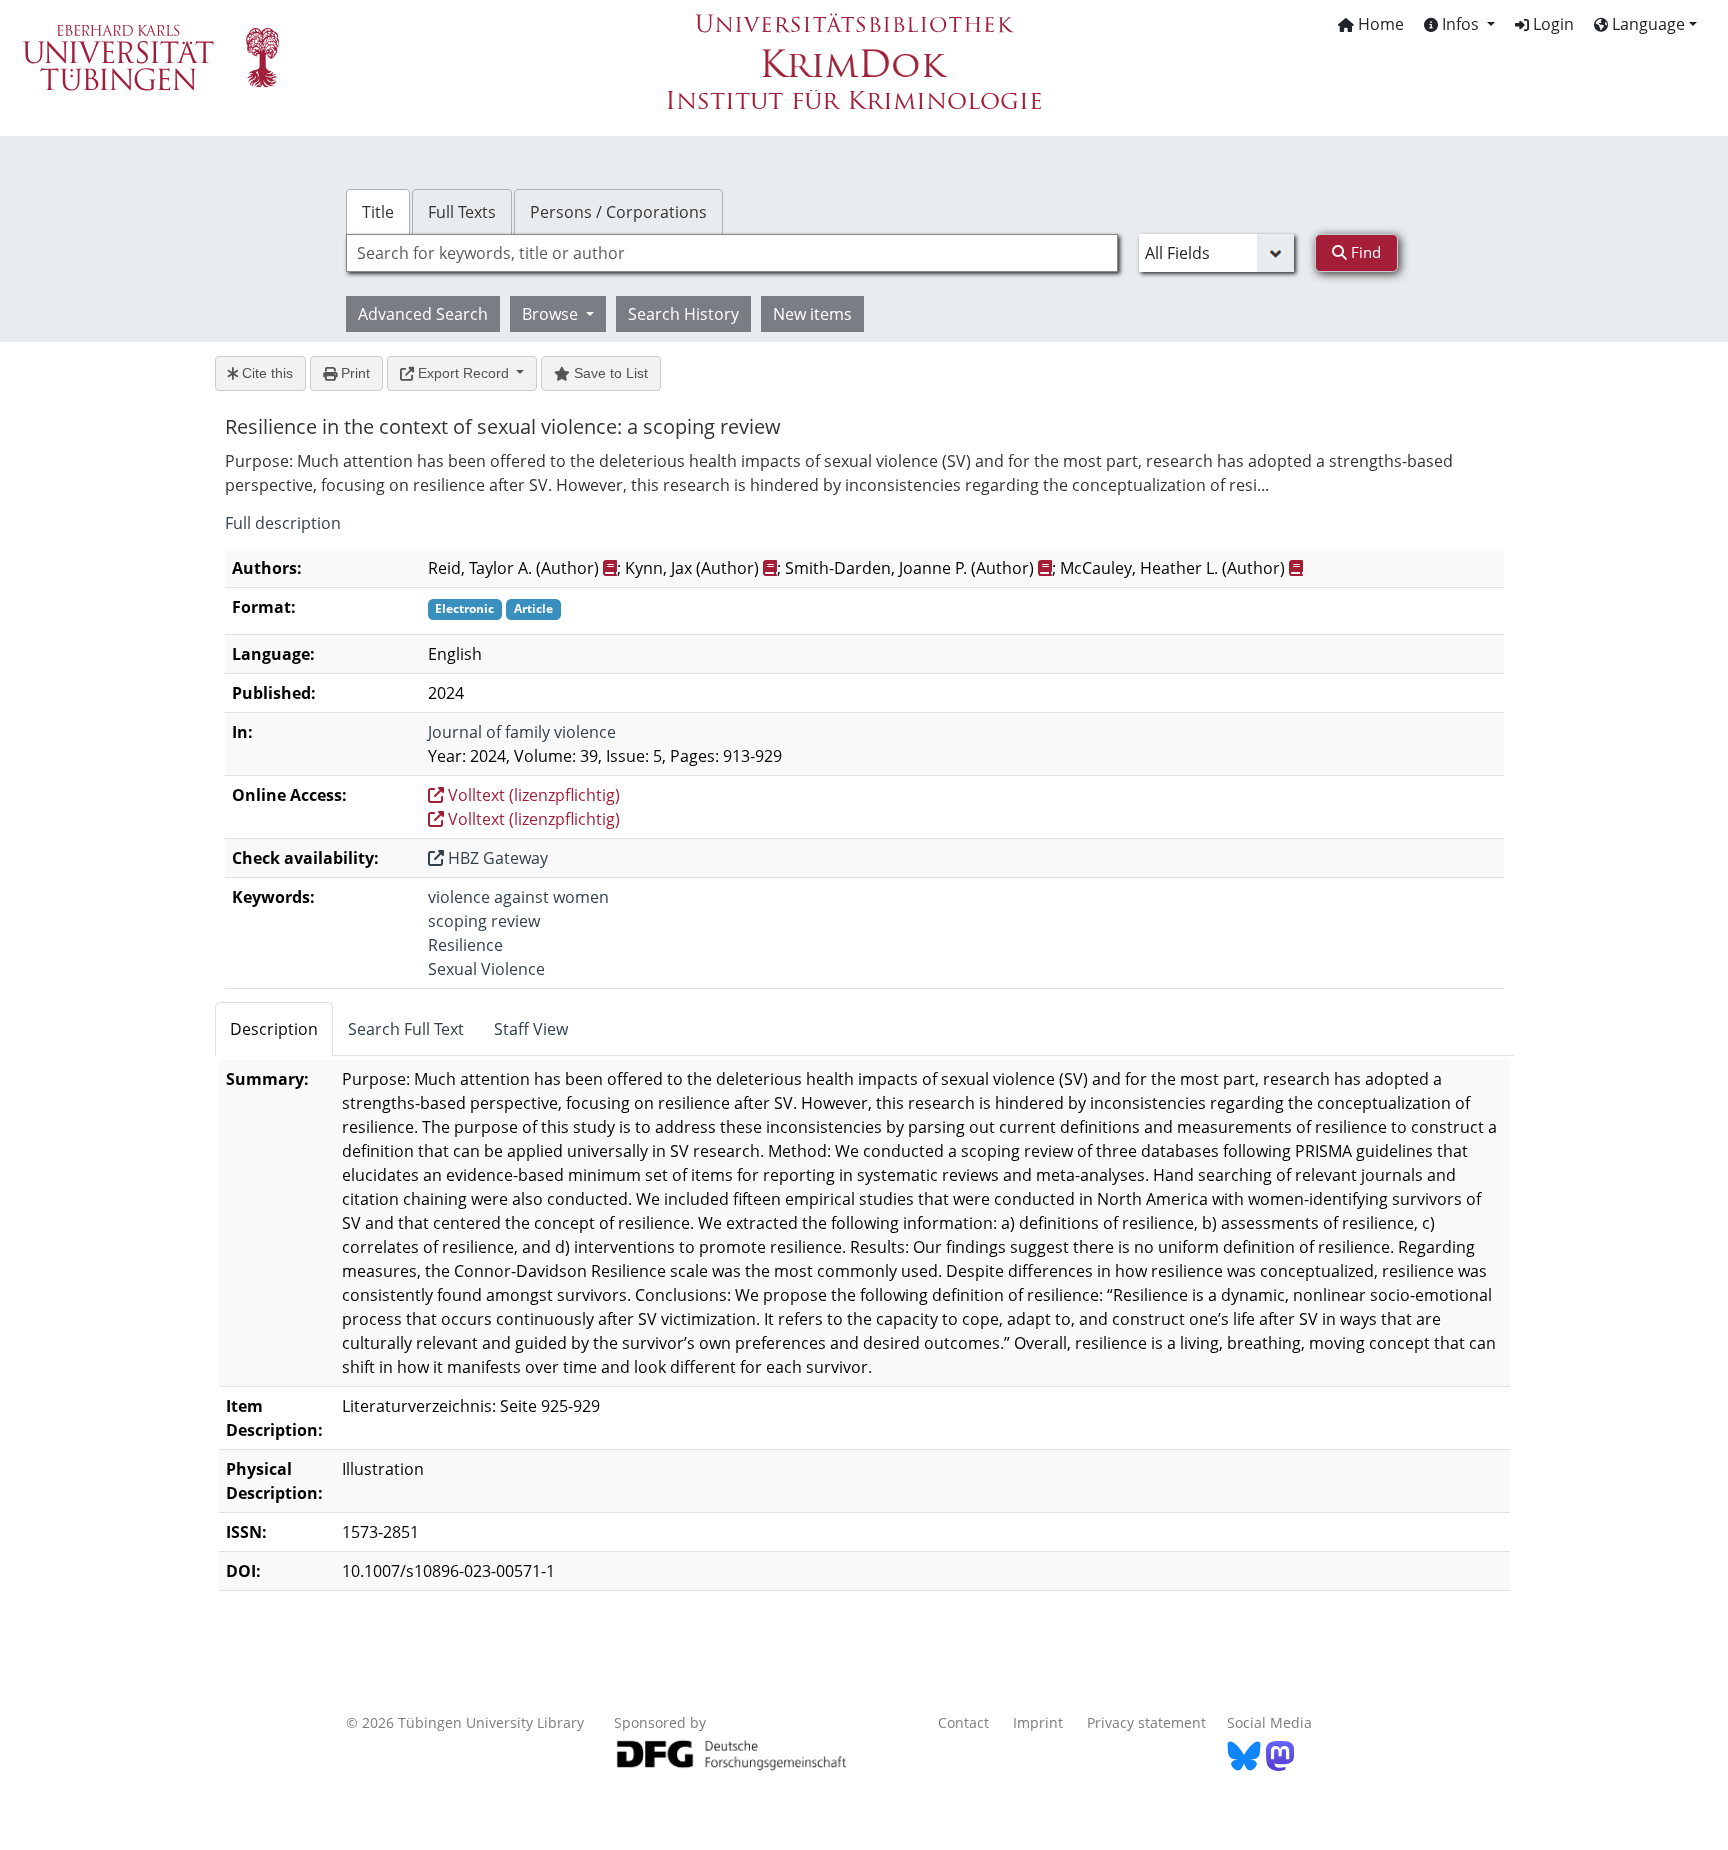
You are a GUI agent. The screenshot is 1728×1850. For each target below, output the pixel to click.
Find (1364, 252)
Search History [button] (683, 314)
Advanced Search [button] (423, 314)
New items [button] (812, 314)
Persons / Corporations (618, 212)
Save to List (609, 373)
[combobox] (732, 253)
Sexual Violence (486, 969)
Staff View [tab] (531, 1029)
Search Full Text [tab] (406, 1029)
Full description (283, 523)
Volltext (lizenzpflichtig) (532, 795)
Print (353, 373)
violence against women (518, 897)
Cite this (265, 373)
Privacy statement (1146, 1722)
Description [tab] (274, 1029)
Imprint (1038, 1722)
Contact (963, 1722)
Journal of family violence (522, 732)
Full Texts (462, 212)
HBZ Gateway (496, 858)
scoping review (484, 921)
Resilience (465, 945)
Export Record (463, 373)
